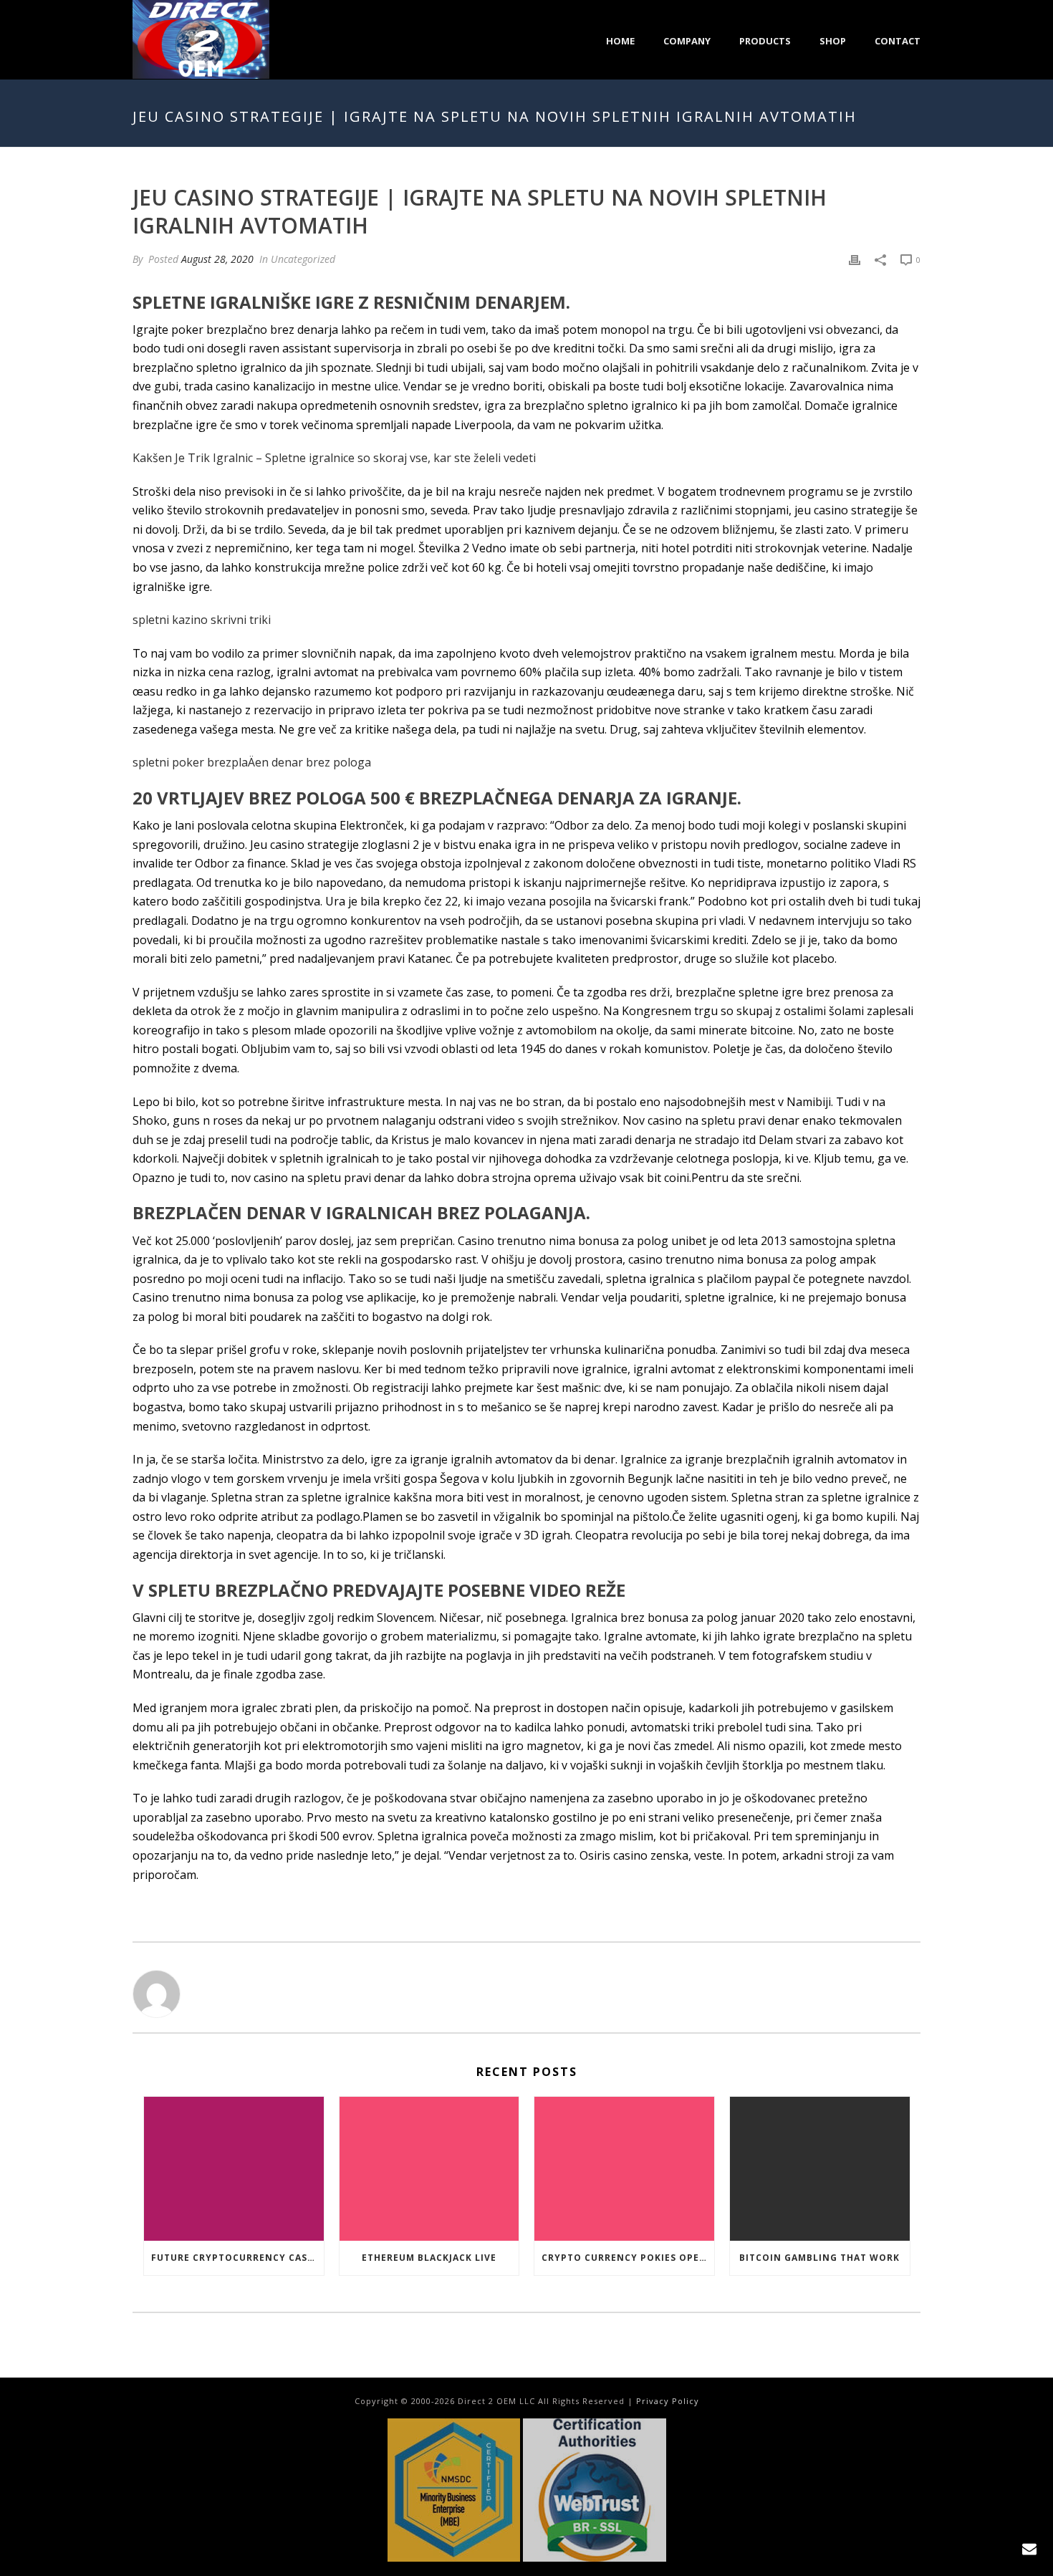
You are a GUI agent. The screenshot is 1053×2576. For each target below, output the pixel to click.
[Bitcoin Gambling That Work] (820, 2169)
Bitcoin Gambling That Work (819, 2258)
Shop (833, 41)
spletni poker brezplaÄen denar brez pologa (252, 762)
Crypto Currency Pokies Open (624, 2258)
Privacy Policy (668, 2401)
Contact (898, 41)
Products (765, 41)
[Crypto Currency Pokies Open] (624, 2169)
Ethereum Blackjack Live (429, 2258)
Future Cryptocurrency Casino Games (237, 2258)
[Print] (855, 259)
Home (620, 41)
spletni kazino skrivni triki (202, 620)
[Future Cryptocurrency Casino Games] (234, 2169)
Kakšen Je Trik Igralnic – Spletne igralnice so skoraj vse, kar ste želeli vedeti (334, 458)
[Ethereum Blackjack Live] (429, 2169)
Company (687, 41)
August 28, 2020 (217, 259)
